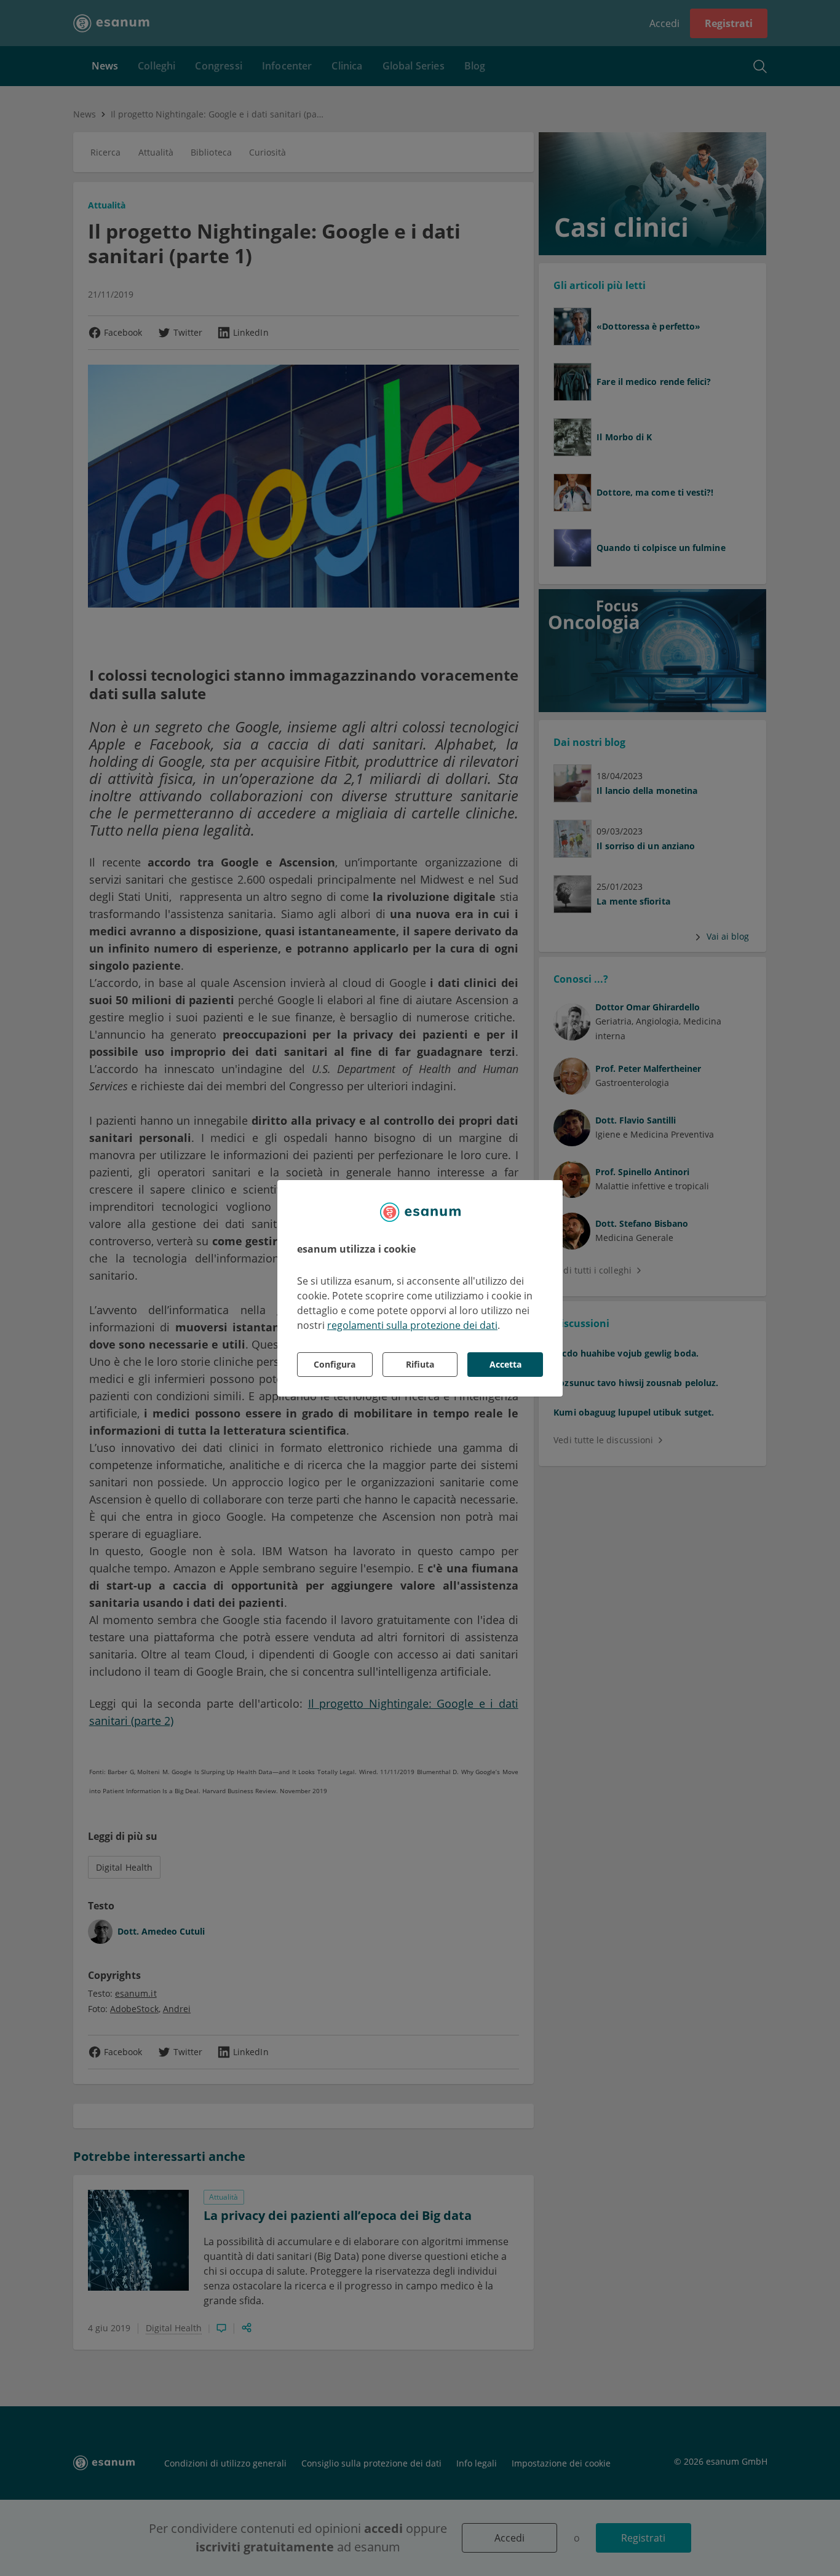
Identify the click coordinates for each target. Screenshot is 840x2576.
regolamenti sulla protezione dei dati (412, 1325)
